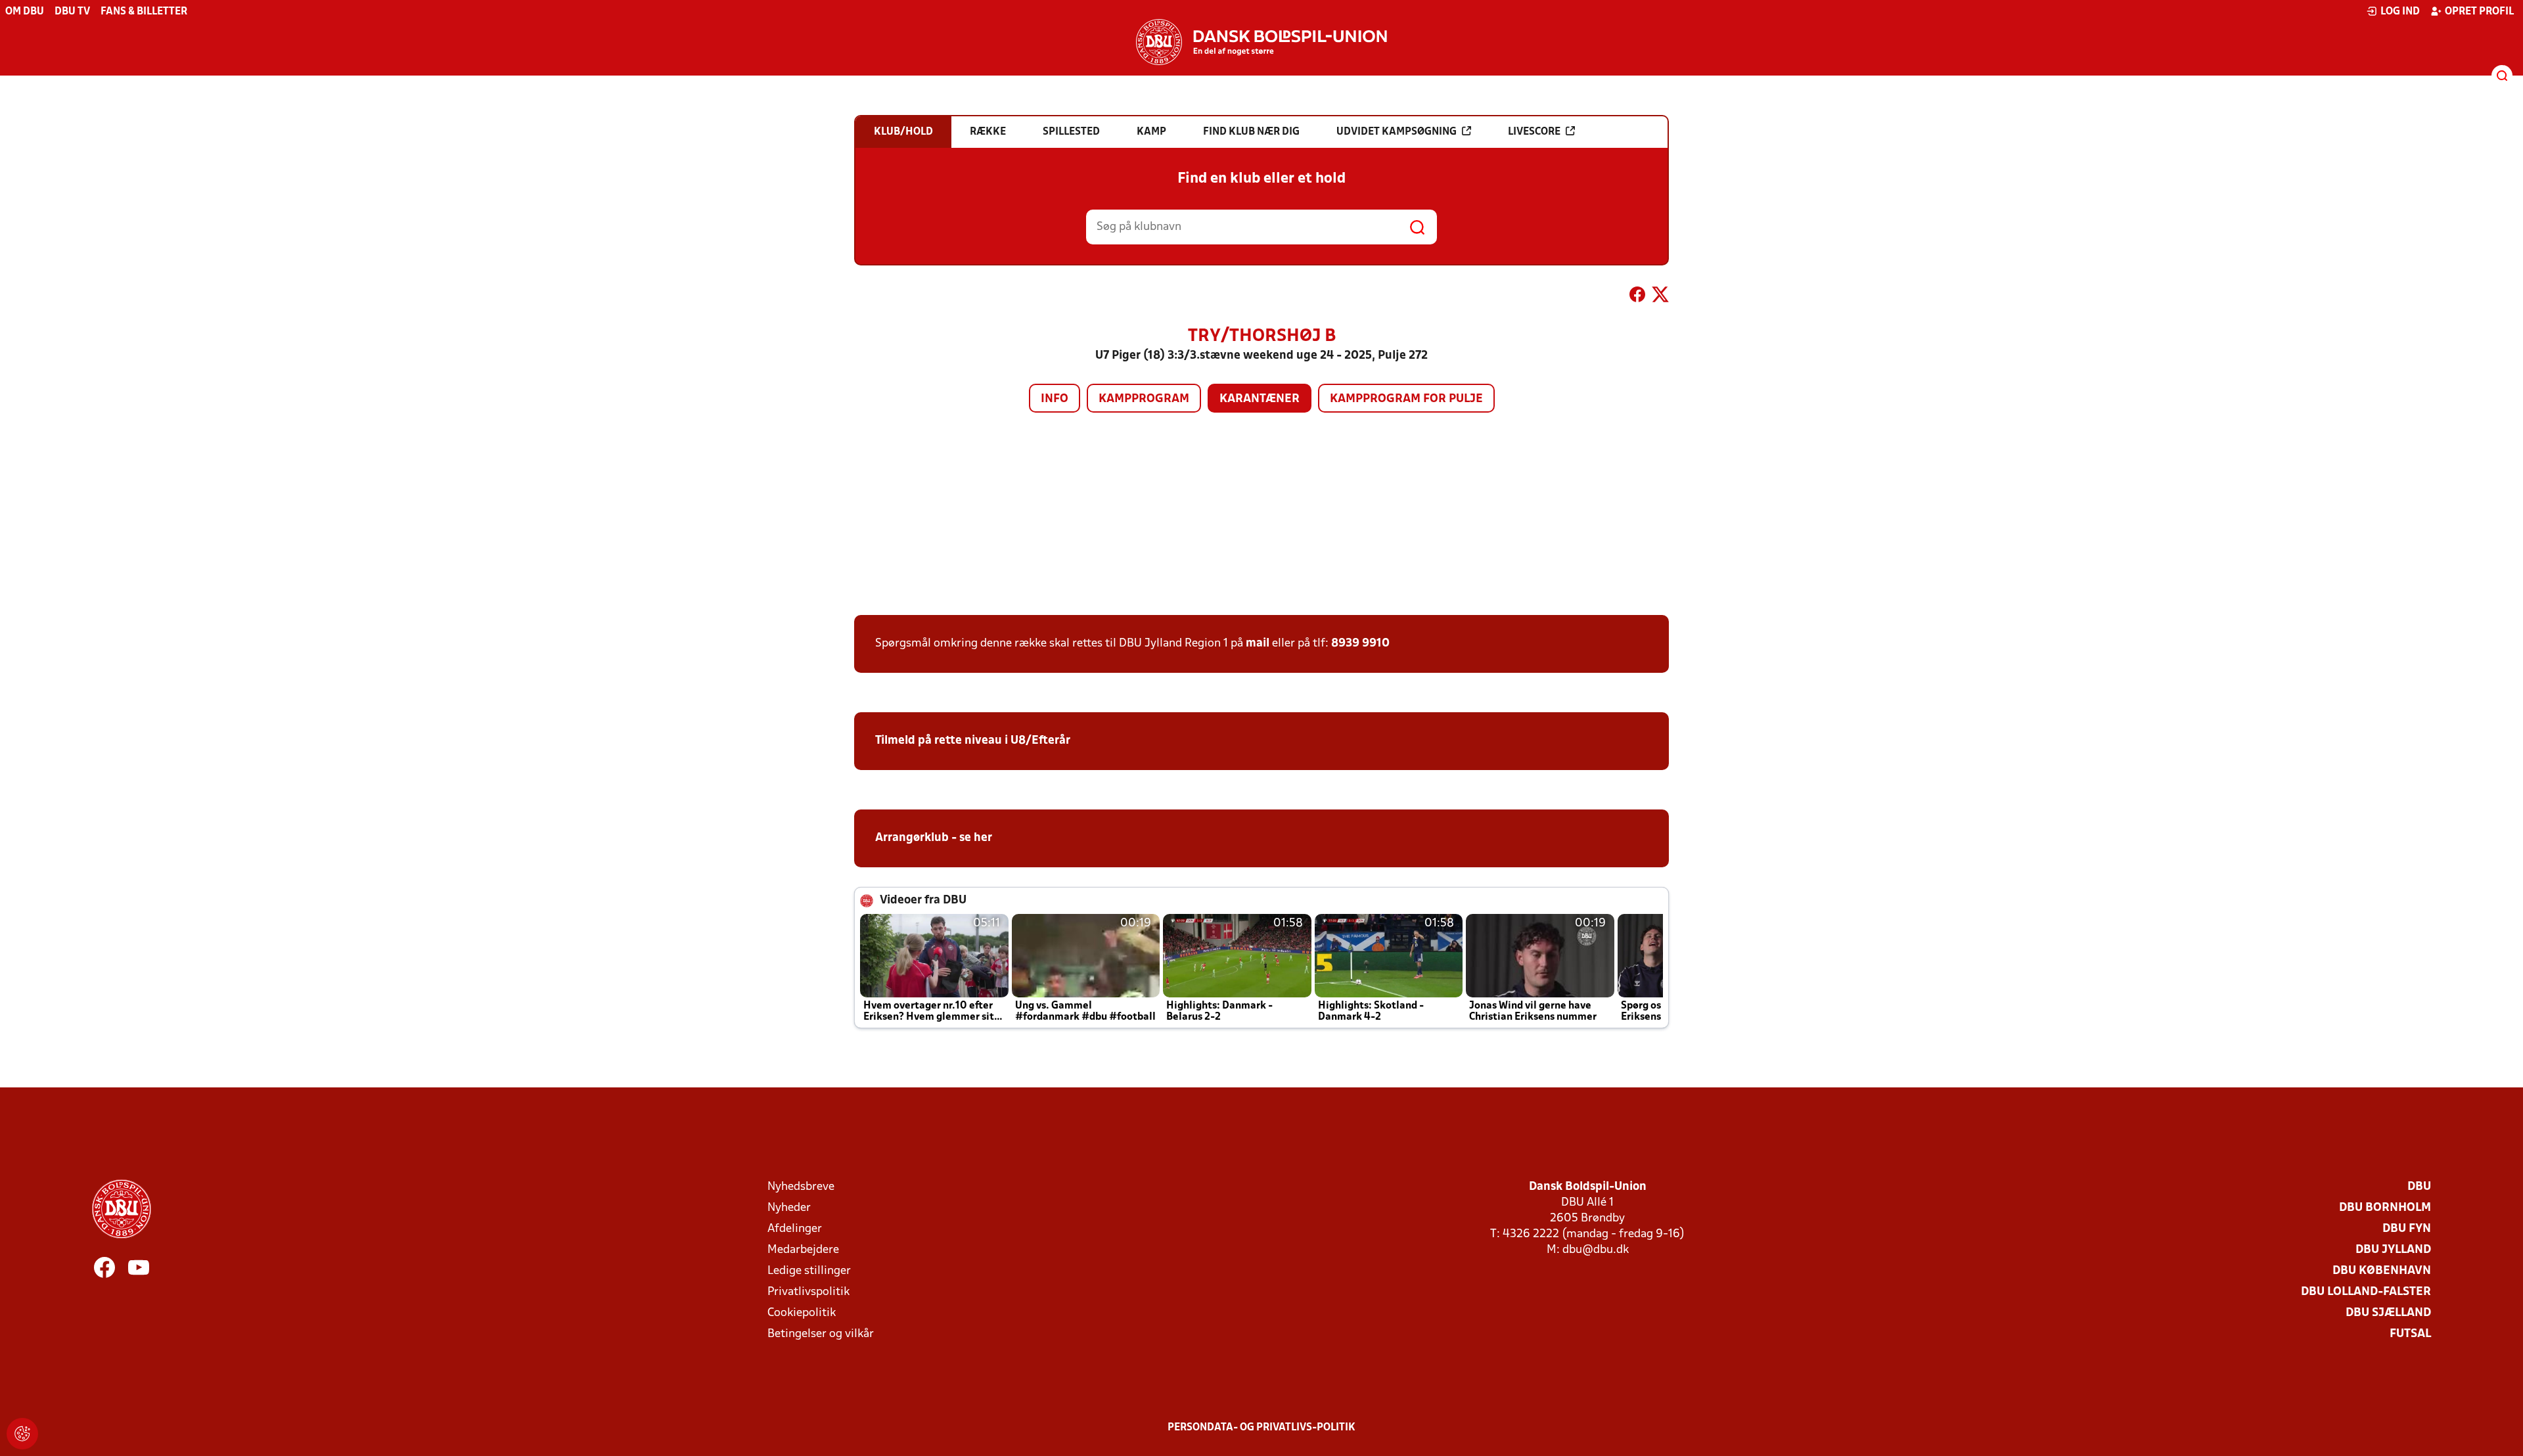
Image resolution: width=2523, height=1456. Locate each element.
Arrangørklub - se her (934, 838)
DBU (2419, 1187)
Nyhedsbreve (801, 1187)
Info (1055, 399)
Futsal (2410, 1334)
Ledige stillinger (809, 1271)
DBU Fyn (2407, 1229)
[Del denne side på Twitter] (1660, 297)
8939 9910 (1360, 644)
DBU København (2382, 1271)
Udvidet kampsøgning (1397, 132)
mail (1258, 644)
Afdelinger (795, 1229)
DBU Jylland (2393, 1250)
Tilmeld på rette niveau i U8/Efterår (973, 741)
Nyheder (789, 1208)
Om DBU (25, 12)
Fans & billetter (144, 12)
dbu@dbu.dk (1596, 1250)
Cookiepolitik (802, 1313)
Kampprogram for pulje (1406, 399)
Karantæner (1260, 399)
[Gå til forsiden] (1261, 42)
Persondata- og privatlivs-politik (1261, 1428)
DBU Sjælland (2388, 1313)
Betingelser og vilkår (821, 1334)
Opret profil (2479, 12)
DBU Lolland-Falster (2366, 1292)
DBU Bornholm (2385, 1208)
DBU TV (72, 12)
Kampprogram (1144, 399)
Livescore (1534, 132)
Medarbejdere (803, 1250)
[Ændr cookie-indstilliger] (22, 1434)
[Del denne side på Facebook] (1637, 297)
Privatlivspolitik (808, 1292)
